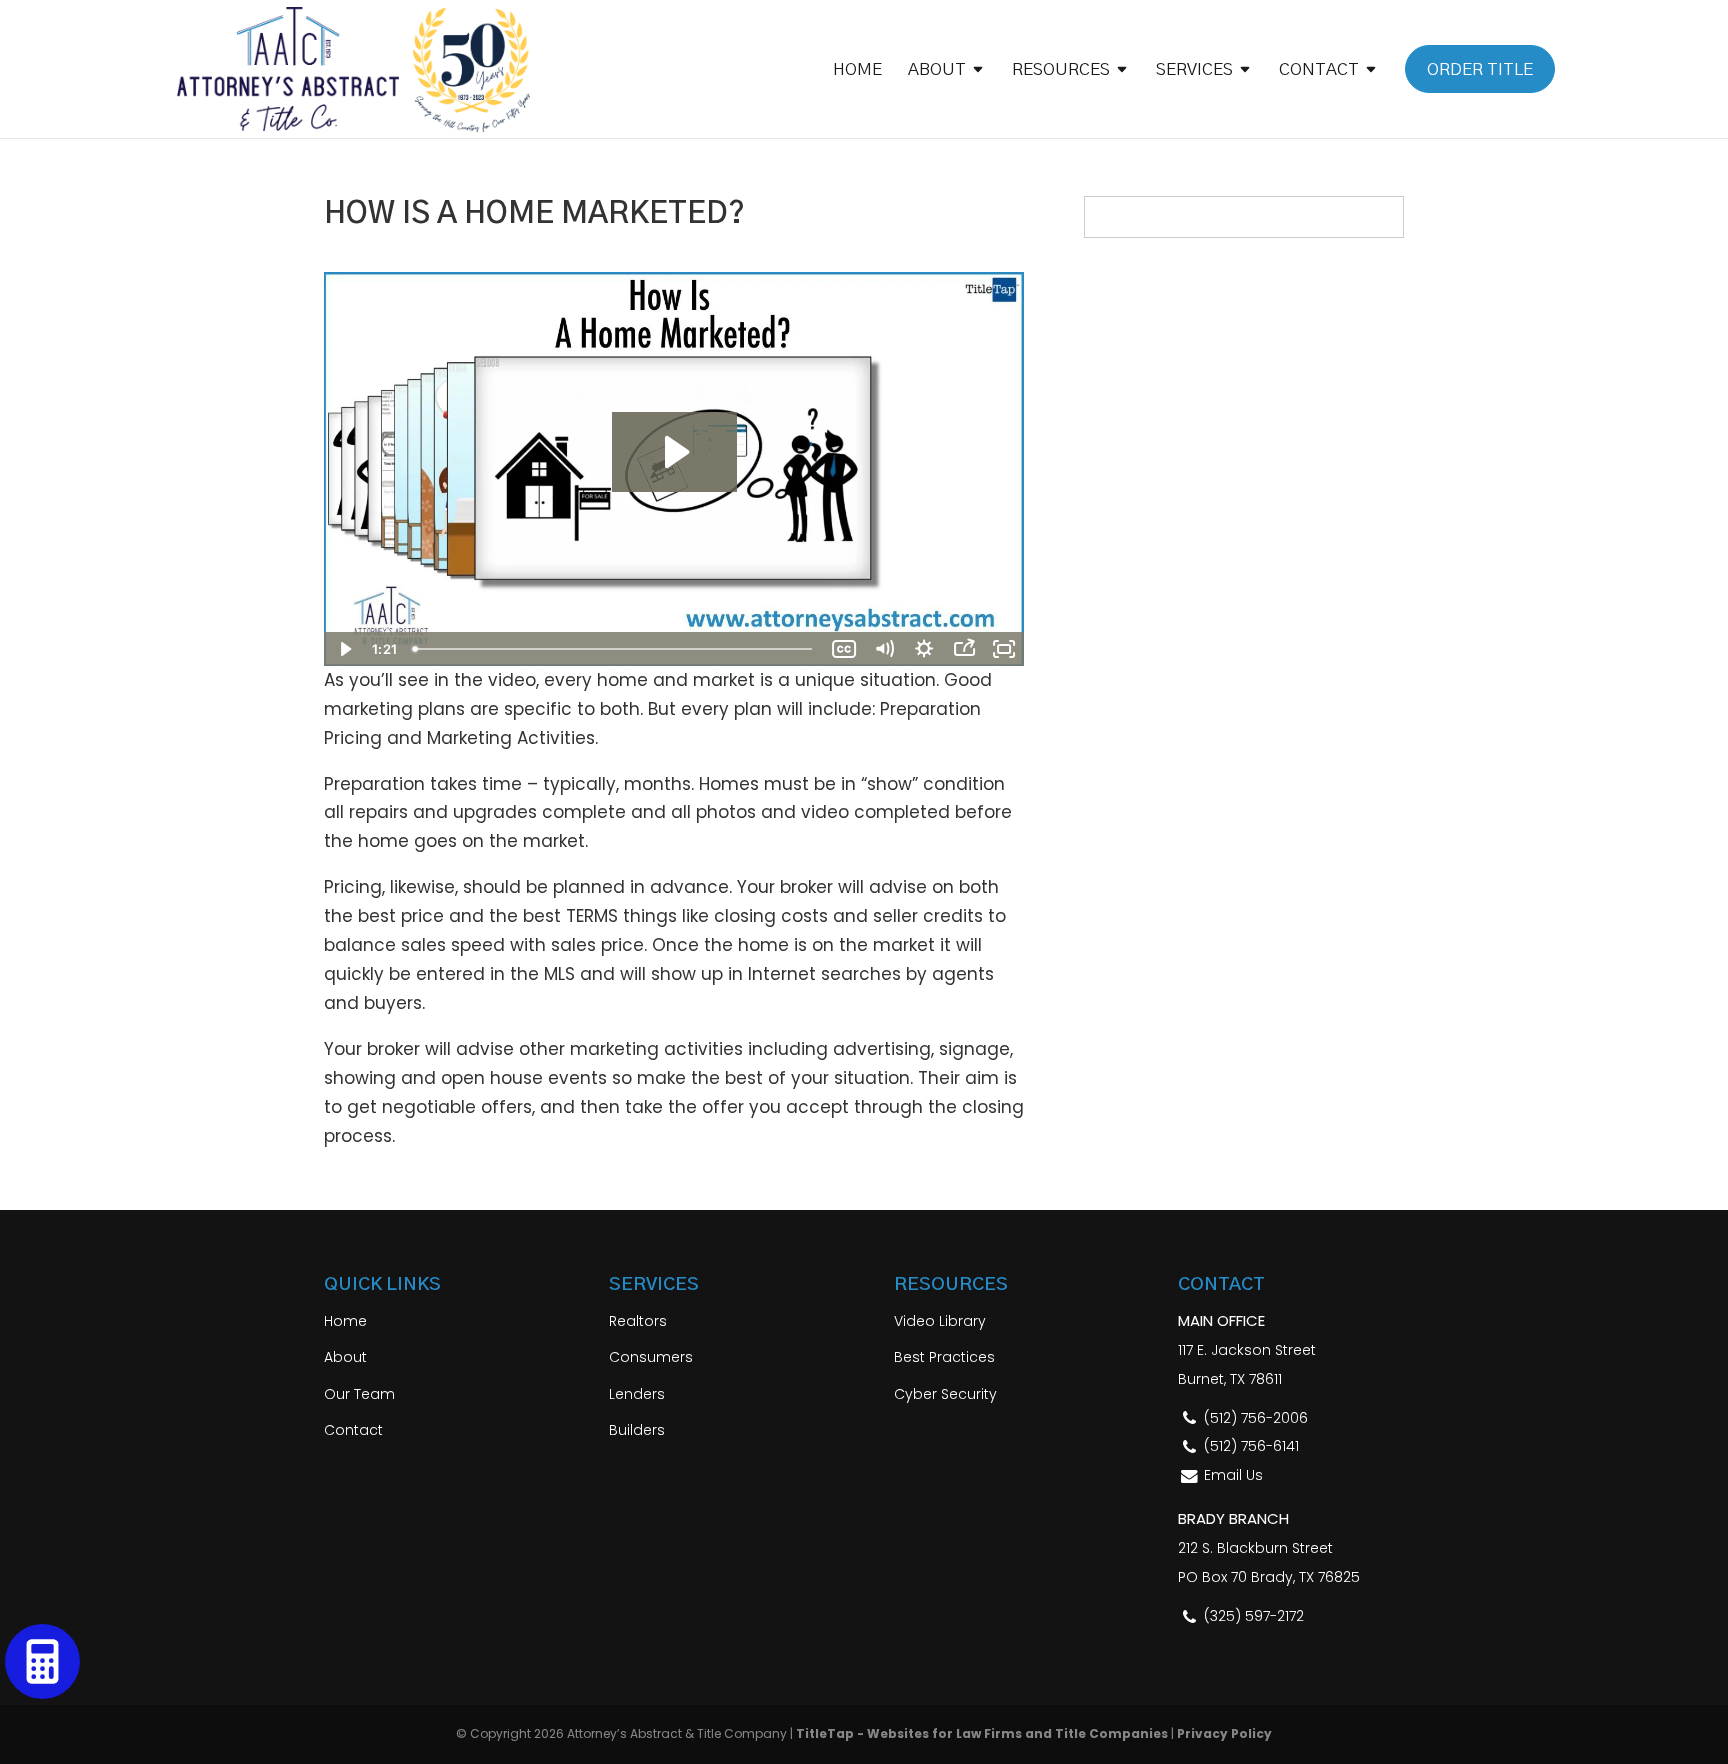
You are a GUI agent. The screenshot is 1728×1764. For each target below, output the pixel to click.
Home (857, 70)
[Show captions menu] (844, 649)
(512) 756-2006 (1256, 1418)
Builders (637, 1430)
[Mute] (884, 649)
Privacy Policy (1224, 1733)
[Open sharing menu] (964, 649)
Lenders (637, 1394)
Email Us (1233, 1475)
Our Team (359, 1394)
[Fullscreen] (1004, 649)
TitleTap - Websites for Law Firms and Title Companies (982, 1733)
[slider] (614, 649)
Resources (1061, 70)
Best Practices (944, 1357)
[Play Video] (344, 649)
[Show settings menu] (924, 649)
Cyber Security (945, 1394)
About (937, 70)
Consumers (651, 1357)
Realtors (638, 1321)
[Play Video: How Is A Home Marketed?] (674, 452)
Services (1194, 70)
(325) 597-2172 (1254, 1616)
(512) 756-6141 (1251, 1446)
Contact (1319, 70)
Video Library (940, 1321)
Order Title (1480, 69)
